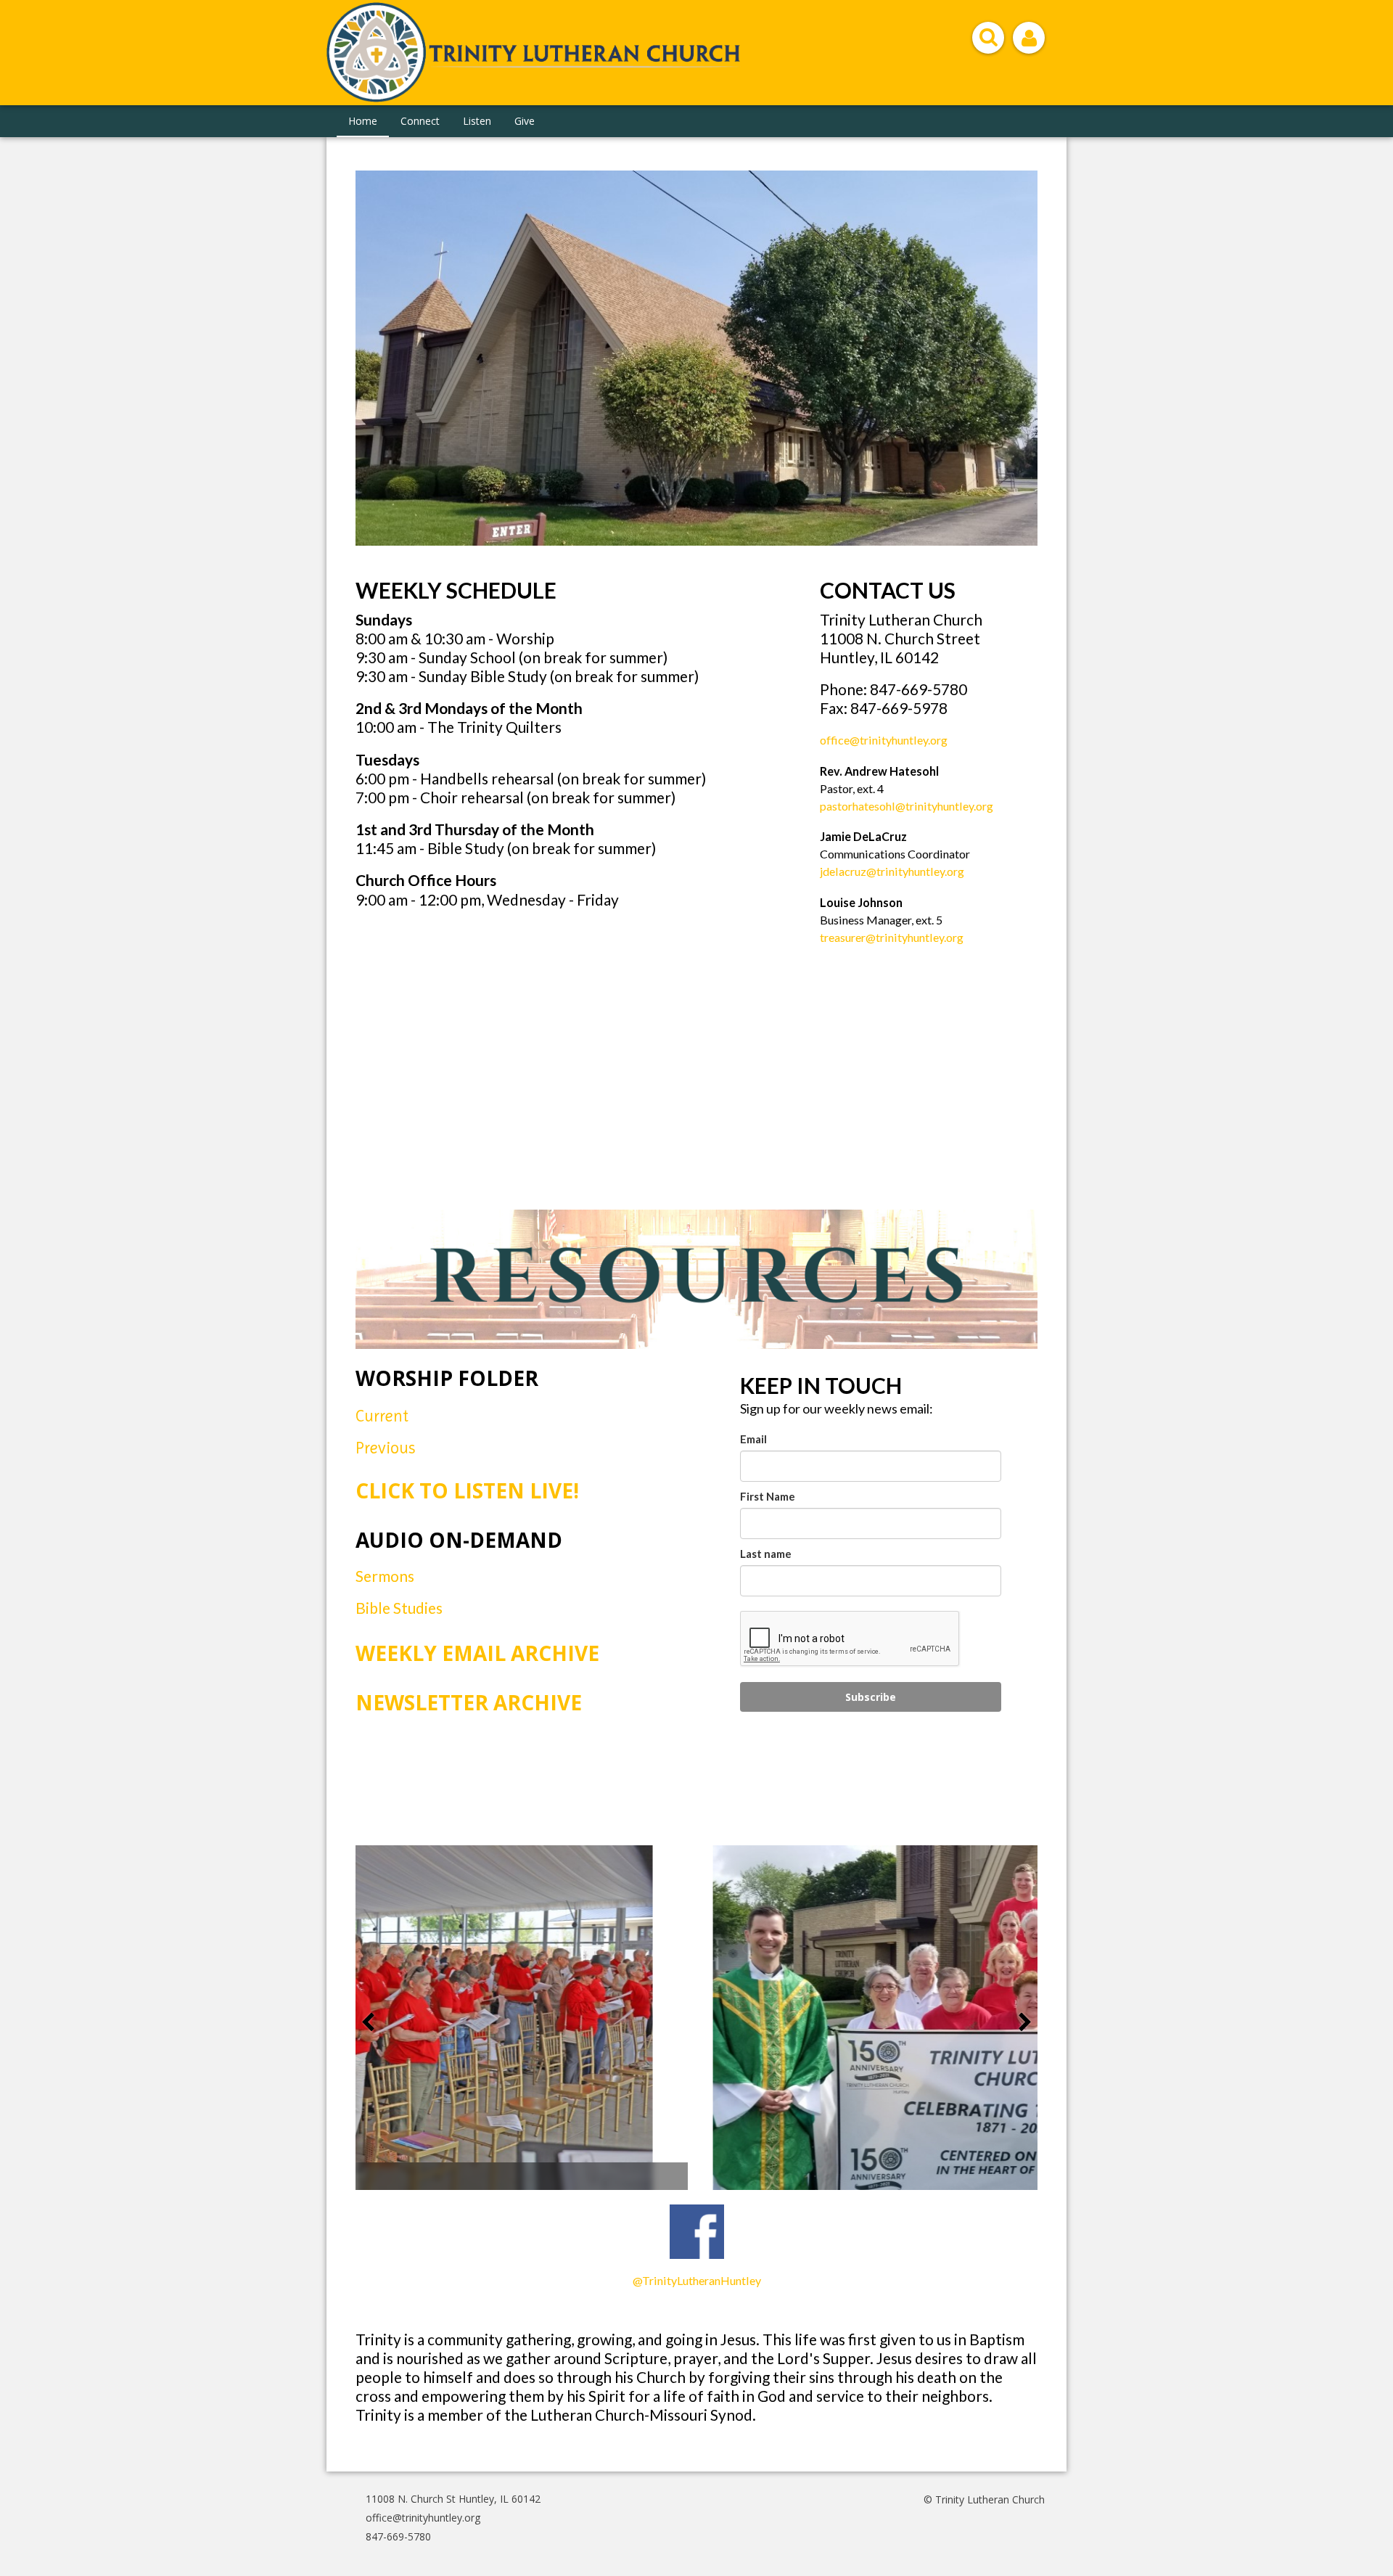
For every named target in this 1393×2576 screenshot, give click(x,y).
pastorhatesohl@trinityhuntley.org (907, 806)
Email (753, 1439)
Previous (386, 1448)
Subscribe (871, 1697)
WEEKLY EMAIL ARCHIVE (477, 1653)
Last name (766, 1554)
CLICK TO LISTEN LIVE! (467, 1490)
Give (525, 121)
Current (384, 1416)
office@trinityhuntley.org (884, 740)
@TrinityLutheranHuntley (697, 2280)
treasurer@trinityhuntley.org (892, 937)
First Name (768, 1496)
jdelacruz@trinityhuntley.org (892, 871)
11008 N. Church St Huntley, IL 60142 (453, 2499)
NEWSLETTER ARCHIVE (469, 1702)
